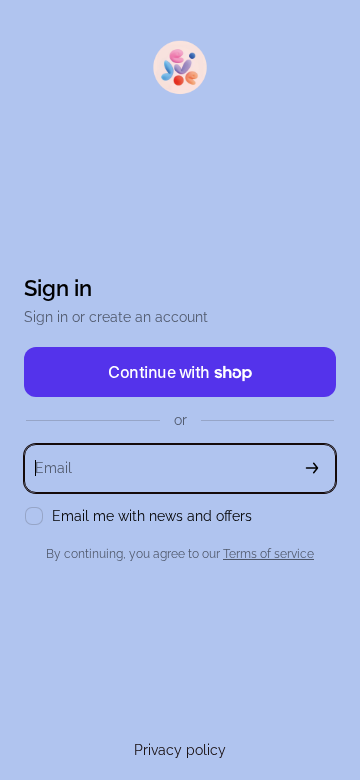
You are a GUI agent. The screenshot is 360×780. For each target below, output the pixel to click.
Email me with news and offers (152, 516)
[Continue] (312, 468)
